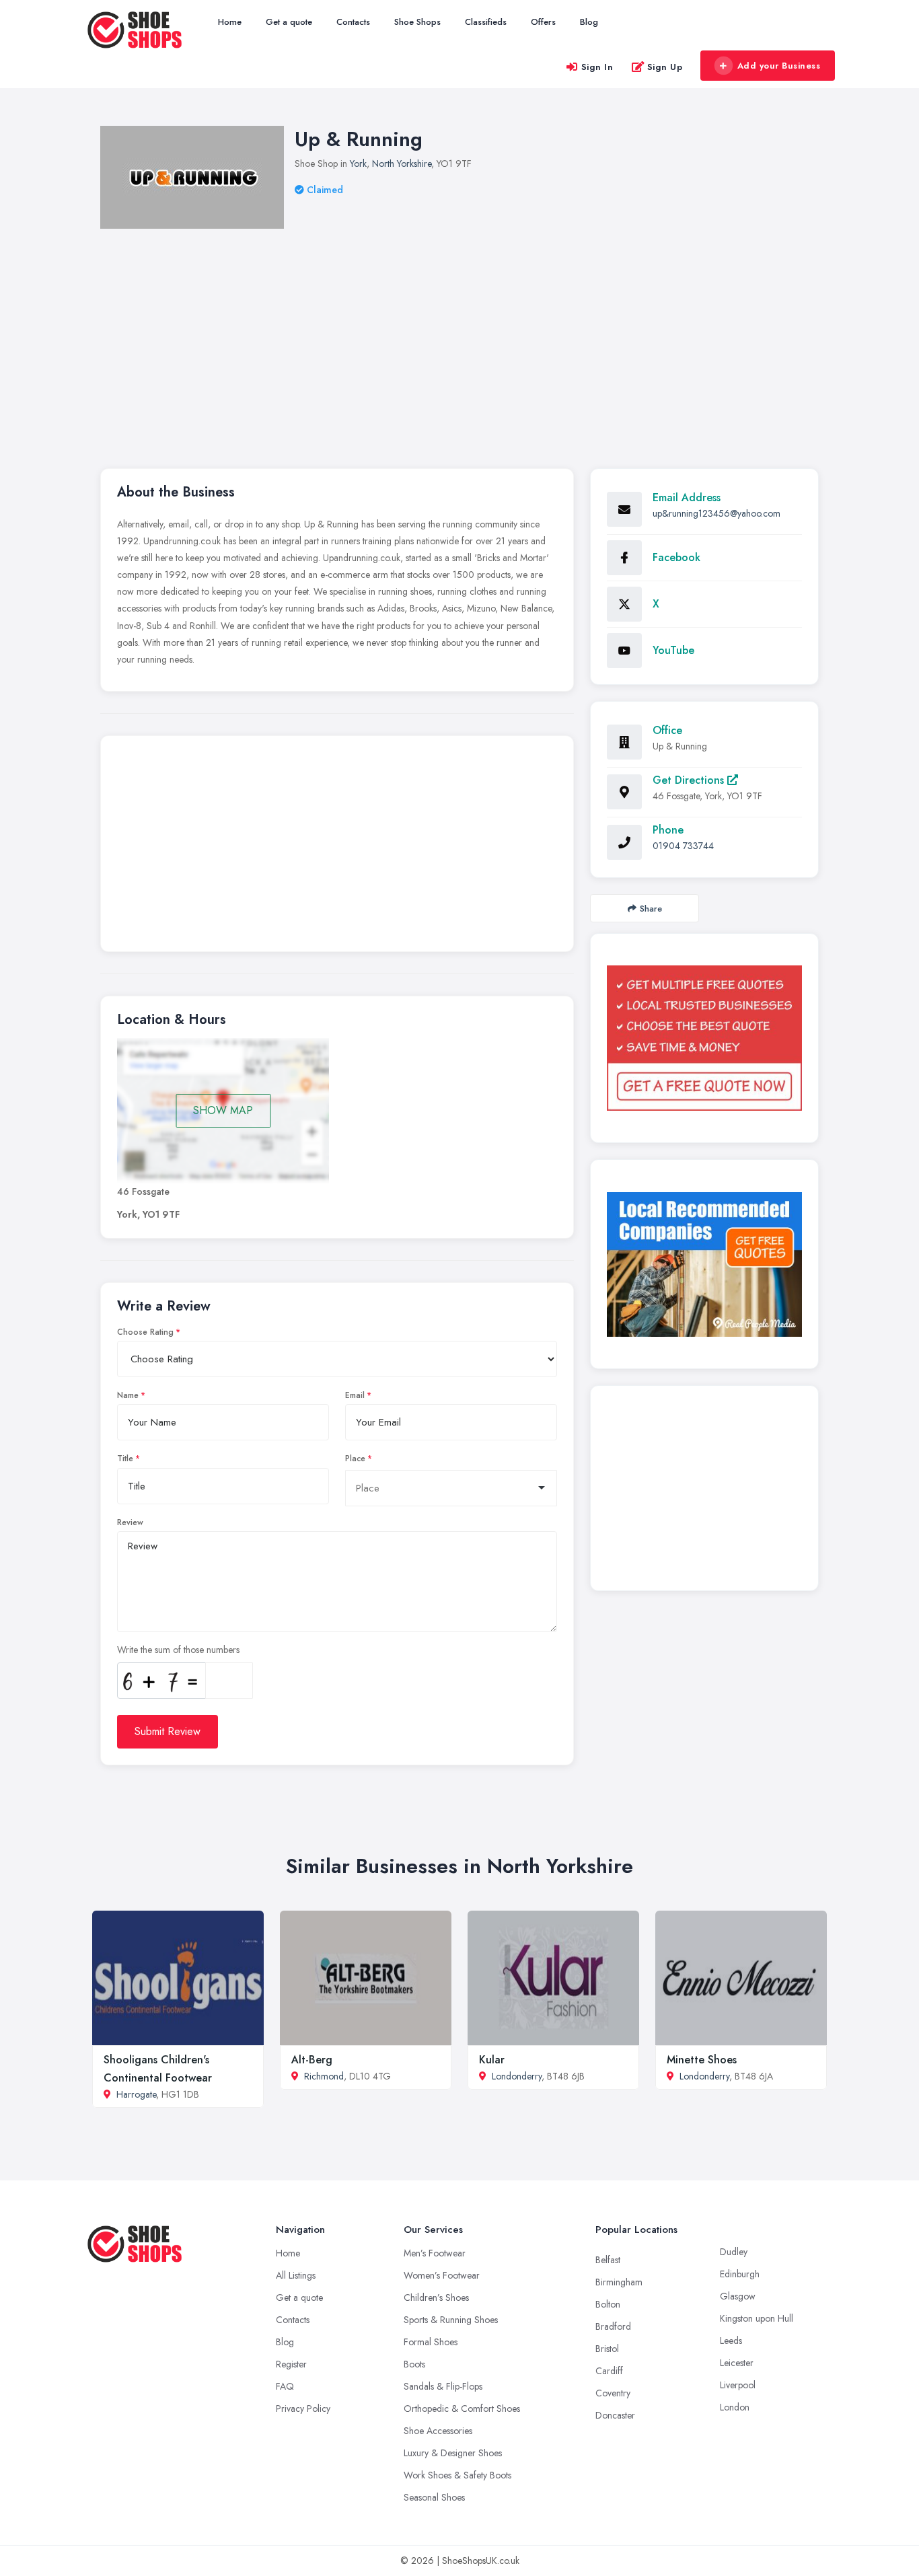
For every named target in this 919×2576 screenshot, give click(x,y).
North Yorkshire (402, 163)
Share (651, 909)
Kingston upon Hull (757, 2318)
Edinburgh (740, 2274)
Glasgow (738, 2296)
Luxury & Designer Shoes (453, 2453)
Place (355, 1459)
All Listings (296, 2275)
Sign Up (665, 67)
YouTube (673, 650)
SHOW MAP (223, 1110)
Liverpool (738, 2385)
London (735, 2407)
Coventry (613, 2393)
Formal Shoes (431, 2342)
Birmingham (619, 2282)
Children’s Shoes (436, 2297)
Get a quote (289, 22)
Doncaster (615, 2415)
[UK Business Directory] (704, 1264)
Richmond (324, 2076)
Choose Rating (145, 1332)
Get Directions (690, 780)
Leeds (731, 2341)
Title (125, 1459)
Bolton (608, 2304)
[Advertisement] (504, 330)
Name (128, 1395)
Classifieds (486, 22)
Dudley (734, 2252)
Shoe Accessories (438, 2431)
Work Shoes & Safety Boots (457, 2475)
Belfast (608, 2260)
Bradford (613, 2326)
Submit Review (168, 1731)
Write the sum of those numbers (178, 1650)
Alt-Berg (312, 2060)
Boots (414, 2364)
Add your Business (779, 66)
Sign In (597, 67)
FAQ (285, 2386)
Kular (492, 2060)
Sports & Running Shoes (451, 2320)
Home (230, 22)
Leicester (737, 2363)
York (358, 163)
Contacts (353, 22)
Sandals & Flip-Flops (443, 2386)
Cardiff (609, 2371)
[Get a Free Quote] (704, 1038)
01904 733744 (683, 846)
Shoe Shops (417, 22)
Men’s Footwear (435, 2253)
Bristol (607, 2349)
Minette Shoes (702, 2060)
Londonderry (517, 2076)
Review (130, 1522)
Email (355, 1395)
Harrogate (136, 2094)
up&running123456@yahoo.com (716, 513)
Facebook (676, 557)
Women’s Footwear (442, 2275)
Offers (543, 22)
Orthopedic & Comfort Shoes (462, 2408)
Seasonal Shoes (434, 2497)
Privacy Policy (303, 2408)
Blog (589, 22)
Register (291, 2364)
